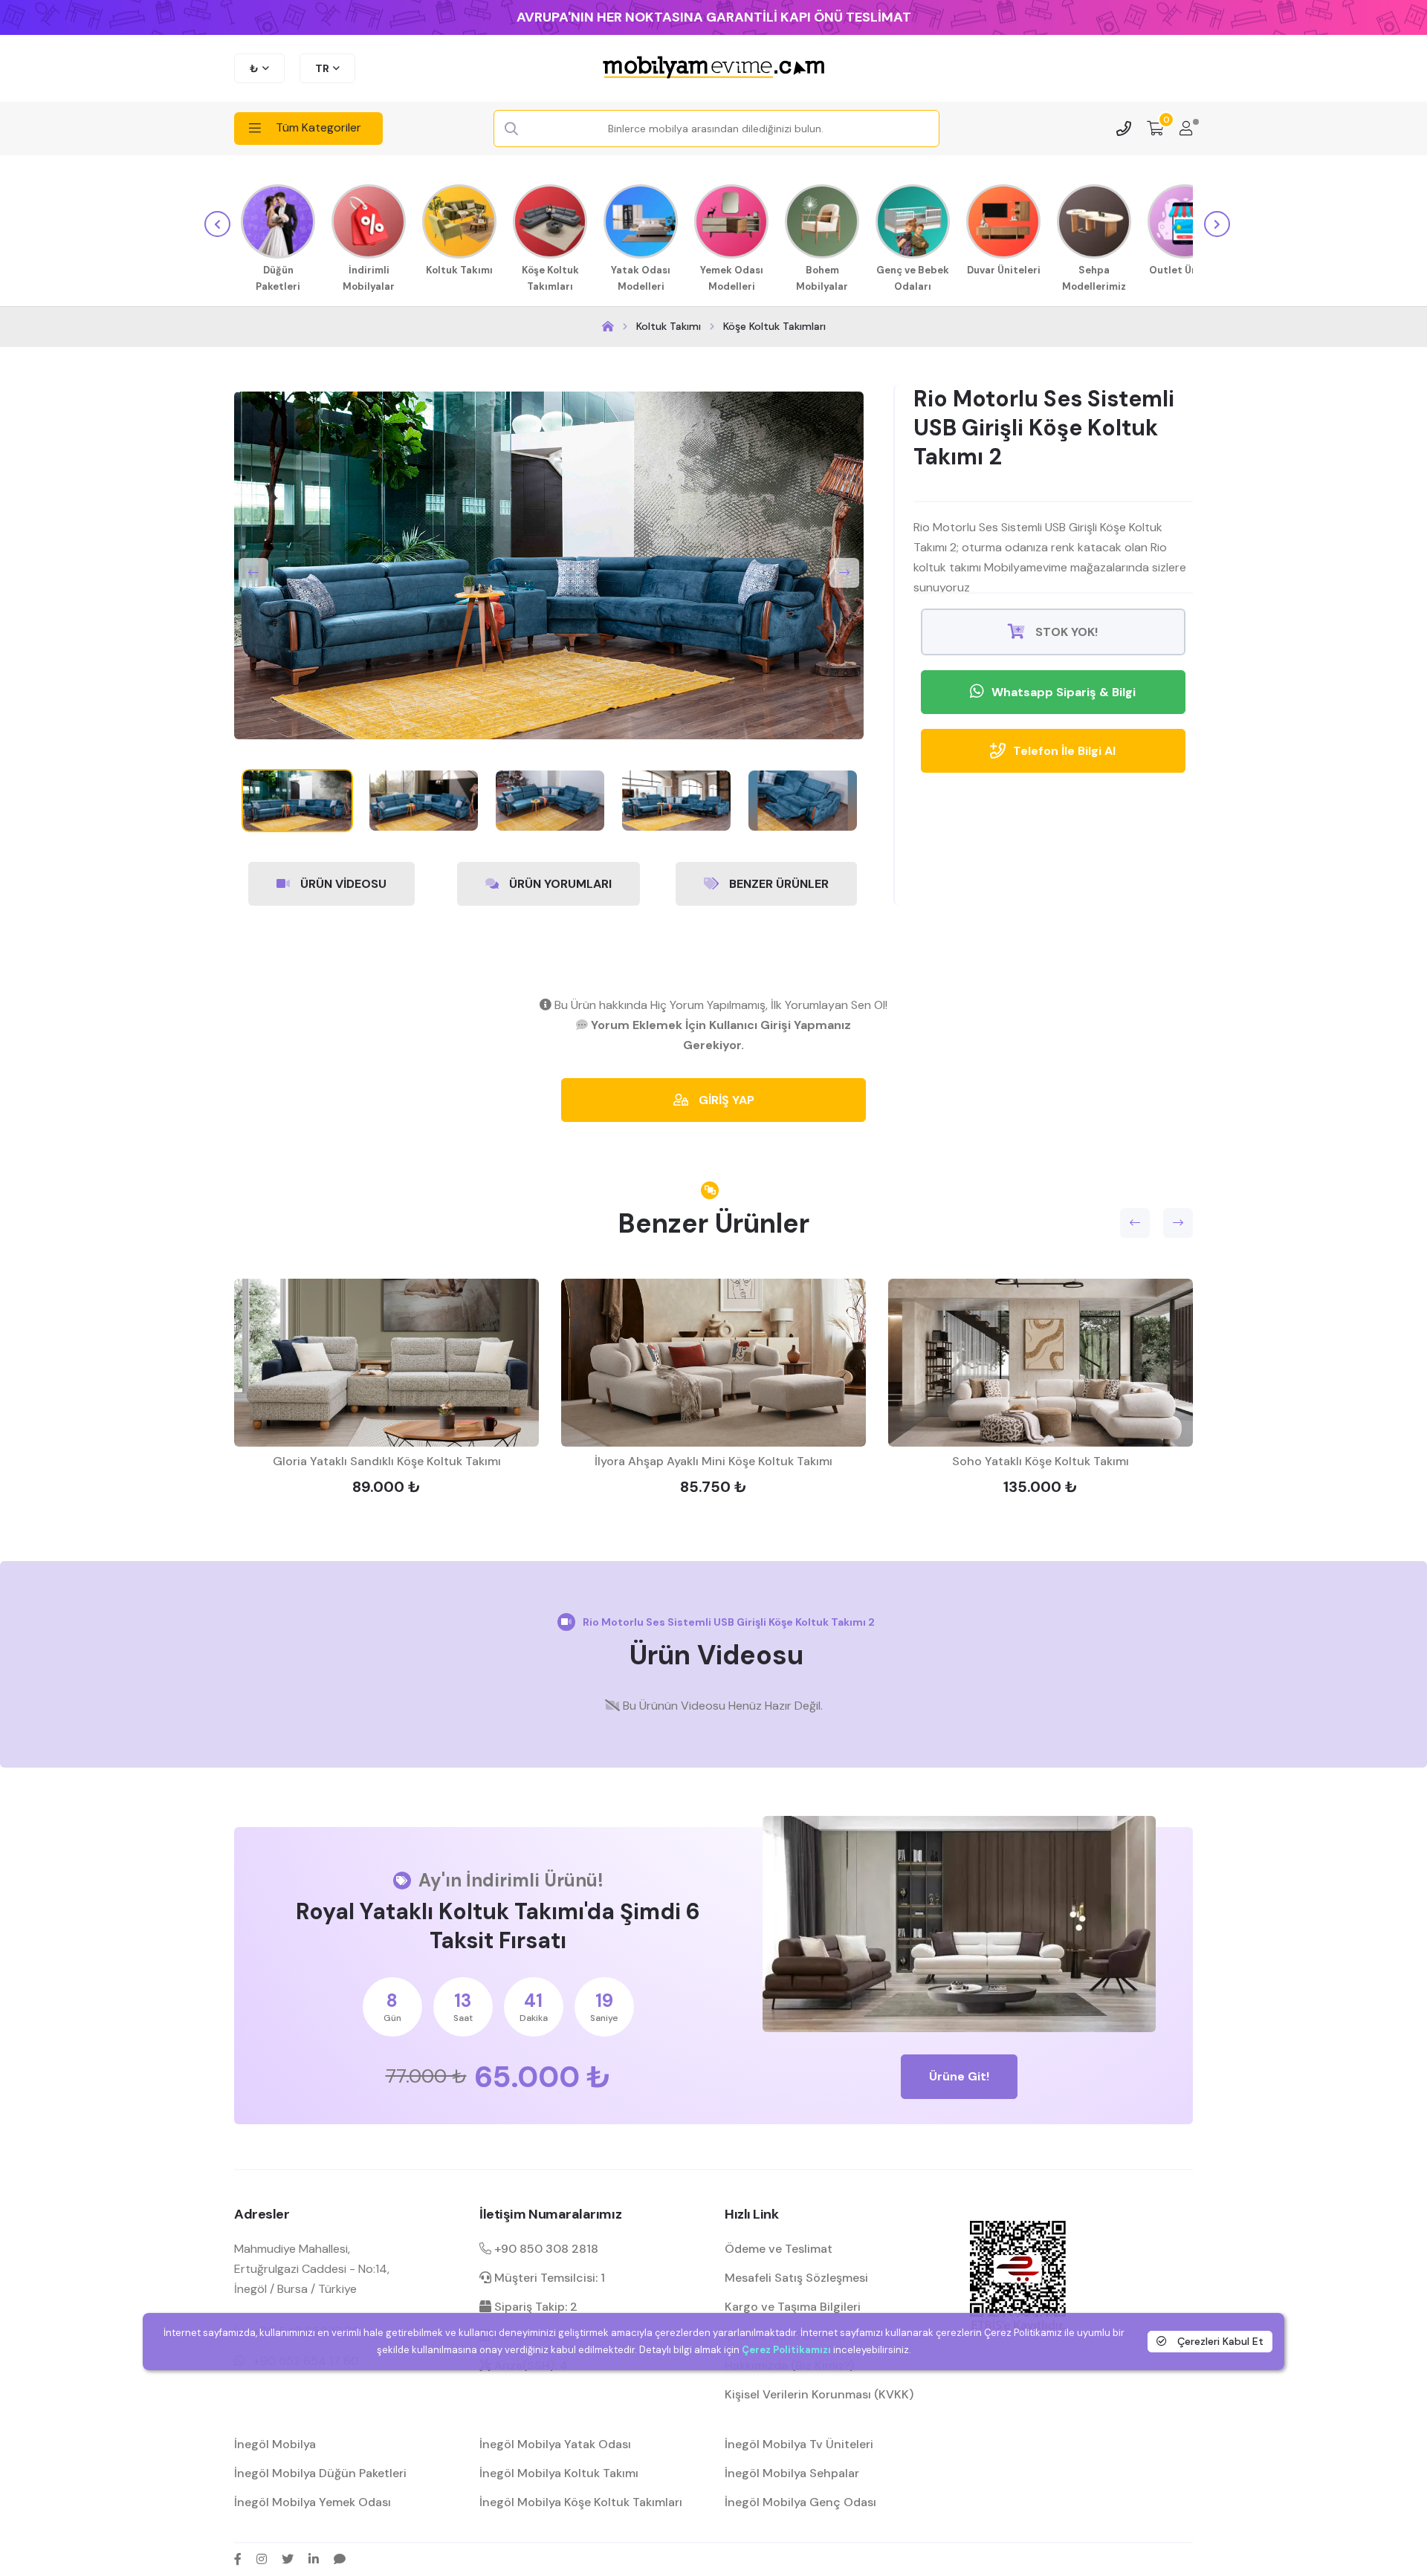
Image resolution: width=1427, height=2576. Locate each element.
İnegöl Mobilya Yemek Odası (313, 2502)
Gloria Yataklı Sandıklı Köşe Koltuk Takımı (387, 1461)
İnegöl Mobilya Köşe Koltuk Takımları (581, 2502)
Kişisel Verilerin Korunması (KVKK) (819, 2394)
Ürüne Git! (959, 2076)
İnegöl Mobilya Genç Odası (800, 2502)
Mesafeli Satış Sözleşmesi (796, 2278)
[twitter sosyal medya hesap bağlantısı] (288, 2559)
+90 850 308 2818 (545, 2249)
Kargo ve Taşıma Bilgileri (793, 2307)
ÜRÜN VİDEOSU (342, 884)
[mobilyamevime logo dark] (713, 68)
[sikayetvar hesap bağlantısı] (340, 2559)
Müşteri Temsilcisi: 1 (548, 2278)
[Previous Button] (253, 573)
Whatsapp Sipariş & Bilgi (1064, 692)
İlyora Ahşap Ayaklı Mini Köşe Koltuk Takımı (713, 1461)
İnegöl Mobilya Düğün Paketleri (320, 2473)
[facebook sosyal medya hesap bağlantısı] (238, 2559)
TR (322, 68)
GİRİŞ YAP (725, 1100)
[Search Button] (511, 129)
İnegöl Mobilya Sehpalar (792, 2473)
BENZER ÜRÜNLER (777, 884)
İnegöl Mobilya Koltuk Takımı (559, 2473)
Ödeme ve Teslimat (779, 2249)
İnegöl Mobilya (275, 2444)
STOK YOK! (1065, 632)
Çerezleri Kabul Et (1219, 2341)
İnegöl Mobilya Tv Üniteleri (799, 2444)
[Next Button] (844, 573)
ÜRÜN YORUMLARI (559, 884)
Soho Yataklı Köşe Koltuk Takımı (1041, 1461)
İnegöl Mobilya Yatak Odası (555, 2444)
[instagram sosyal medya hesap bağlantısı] (262, 2559)
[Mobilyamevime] (608, 327)
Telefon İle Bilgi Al (1064, 751)
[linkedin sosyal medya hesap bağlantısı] (314, 2559)
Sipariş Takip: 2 (534, 2307)
